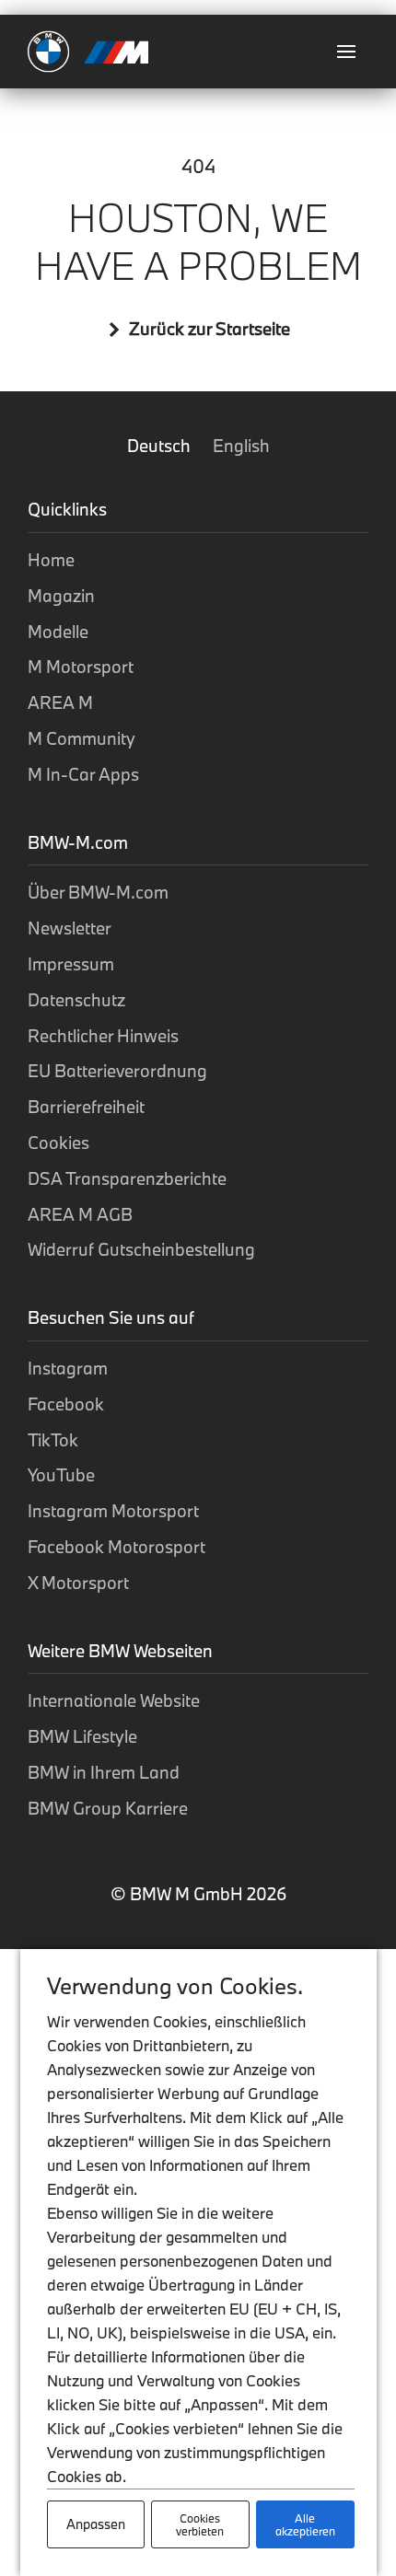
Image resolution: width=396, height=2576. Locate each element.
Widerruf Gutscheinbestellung (141, 1249)
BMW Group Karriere (108, 1808)
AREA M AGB (80, 1214)
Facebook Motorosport (116, 1547)
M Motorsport (81, 667)
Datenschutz (76, 1000)
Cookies (58, 1143)
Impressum (71, 964)
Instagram (68, 1368)
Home (51, 560)
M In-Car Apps (83, 774)
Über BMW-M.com (98, 892)
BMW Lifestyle (82, 1736)
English (241, 446)
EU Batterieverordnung (117, 1071)
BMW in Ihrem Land (104, 1772)
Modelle (58, 632)
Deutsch (161, 446)
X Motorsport (78, 1583)
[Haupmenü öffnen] (346, 52)
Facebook (66, 1404)
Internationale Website (114, 1700)
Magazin (61, 596)
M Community (82, 738)
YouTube (61, 1475)
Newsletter (70, 928)
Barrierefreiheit (86, 1107)
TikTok (53, 1440)
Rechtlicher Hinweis (103, 1036)
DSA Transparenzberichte (127, 1178)
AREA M (60, 702)
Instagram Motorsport (113, 1511)
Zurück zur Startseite (210, 329)
